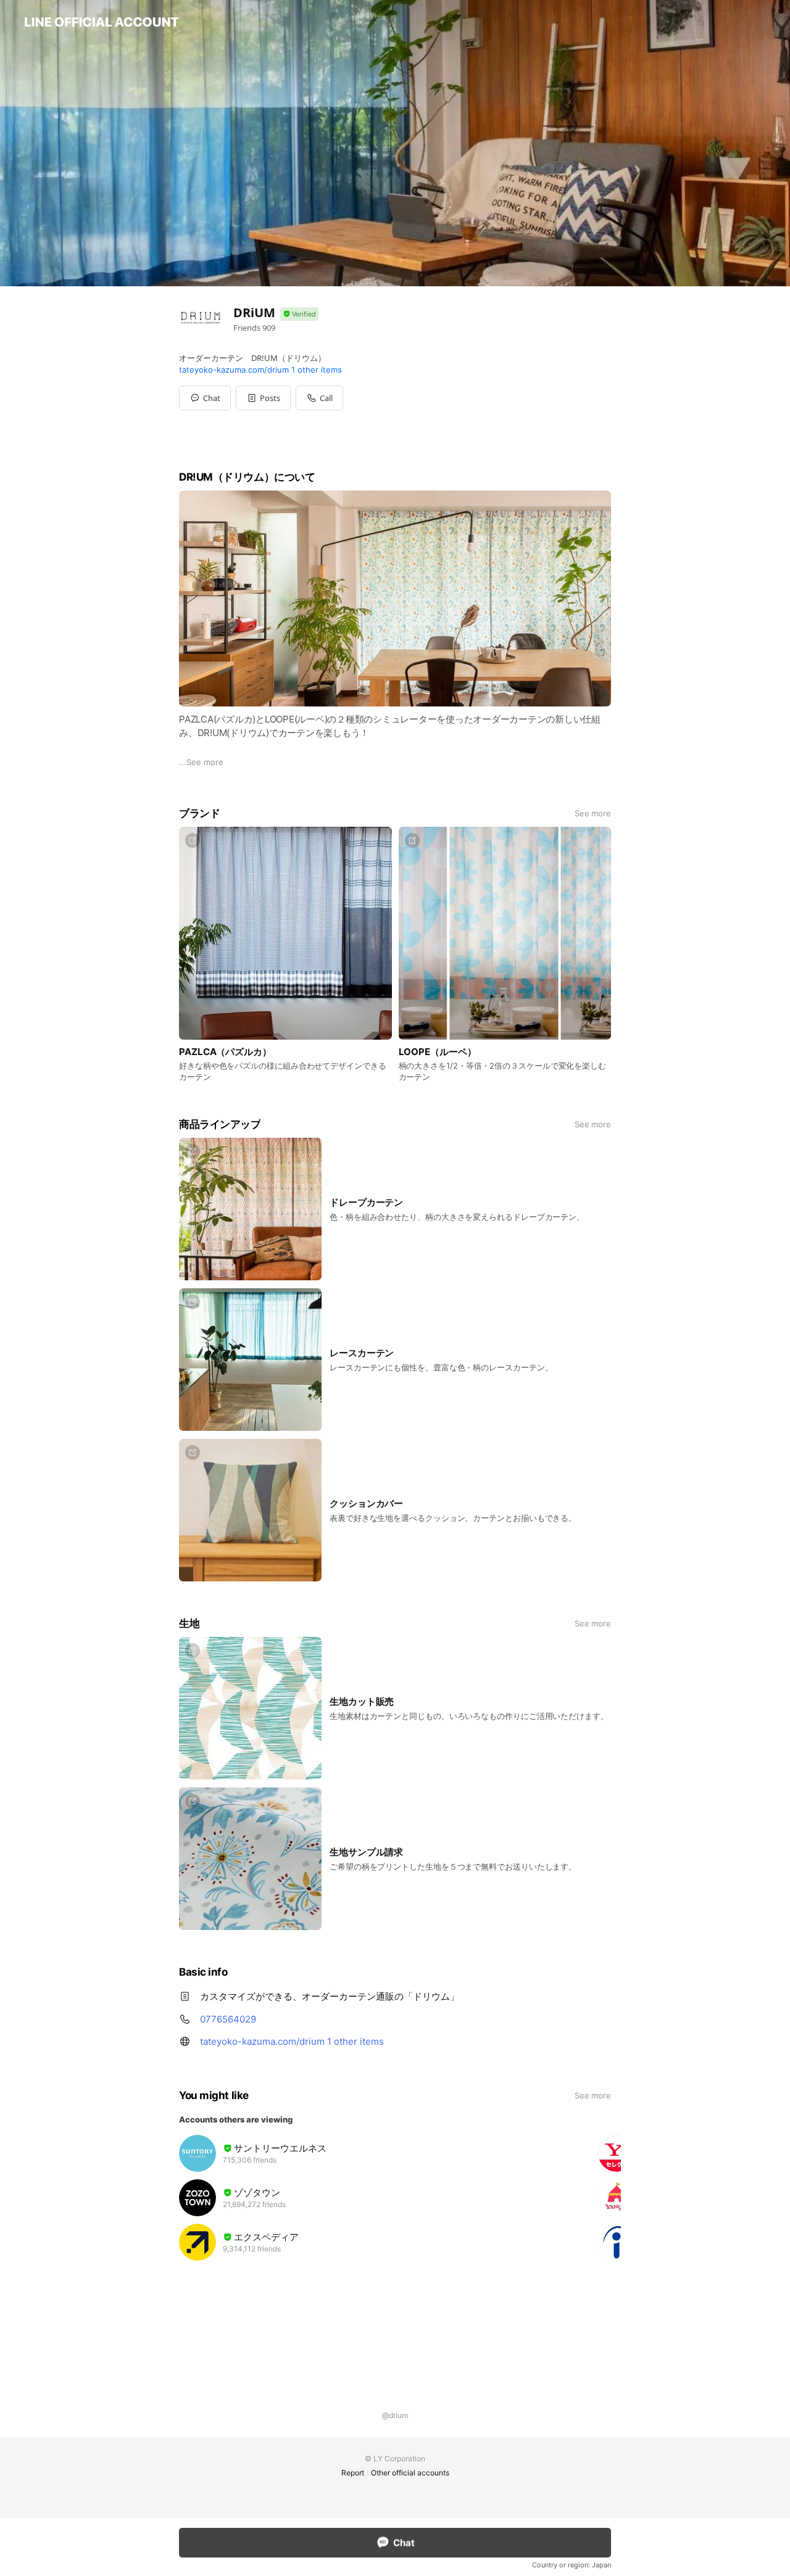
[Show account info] (299, 314)
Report (353, 2473)
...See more (201, 762)
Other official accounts (410, 2473)
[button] (263, 398)
